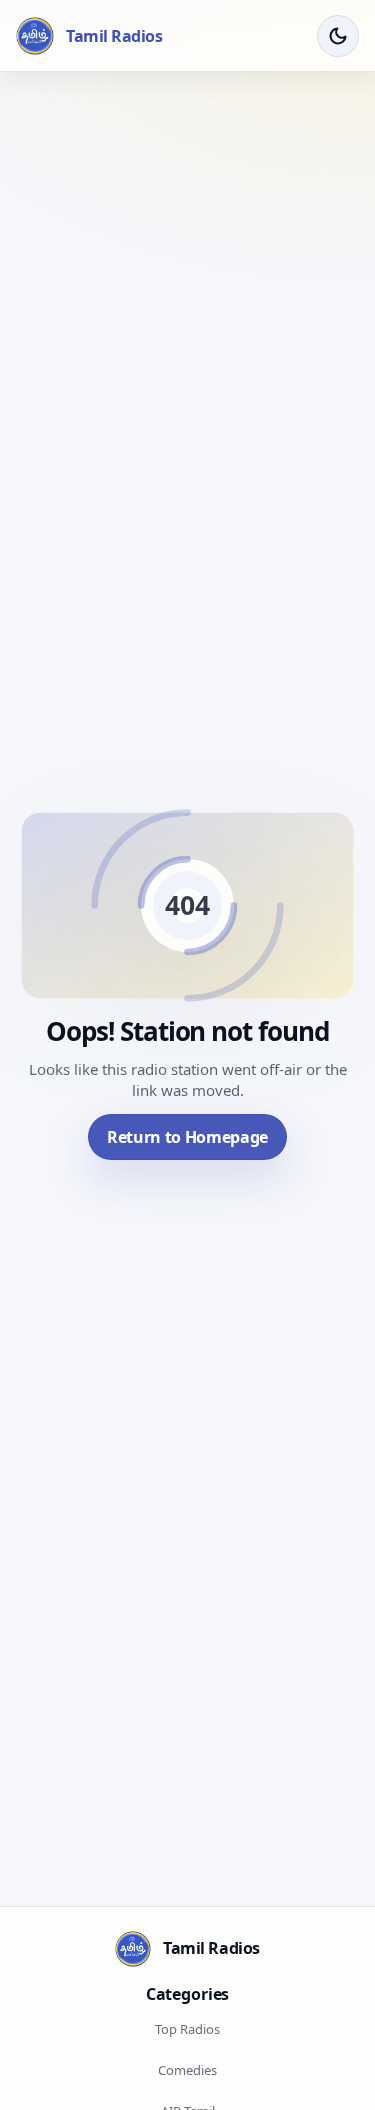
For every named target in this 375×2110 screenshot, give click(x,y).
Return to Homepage (187, 1137)
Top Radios (187, 2029)
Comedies (187, 2070)
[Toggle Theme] (338, 36)
